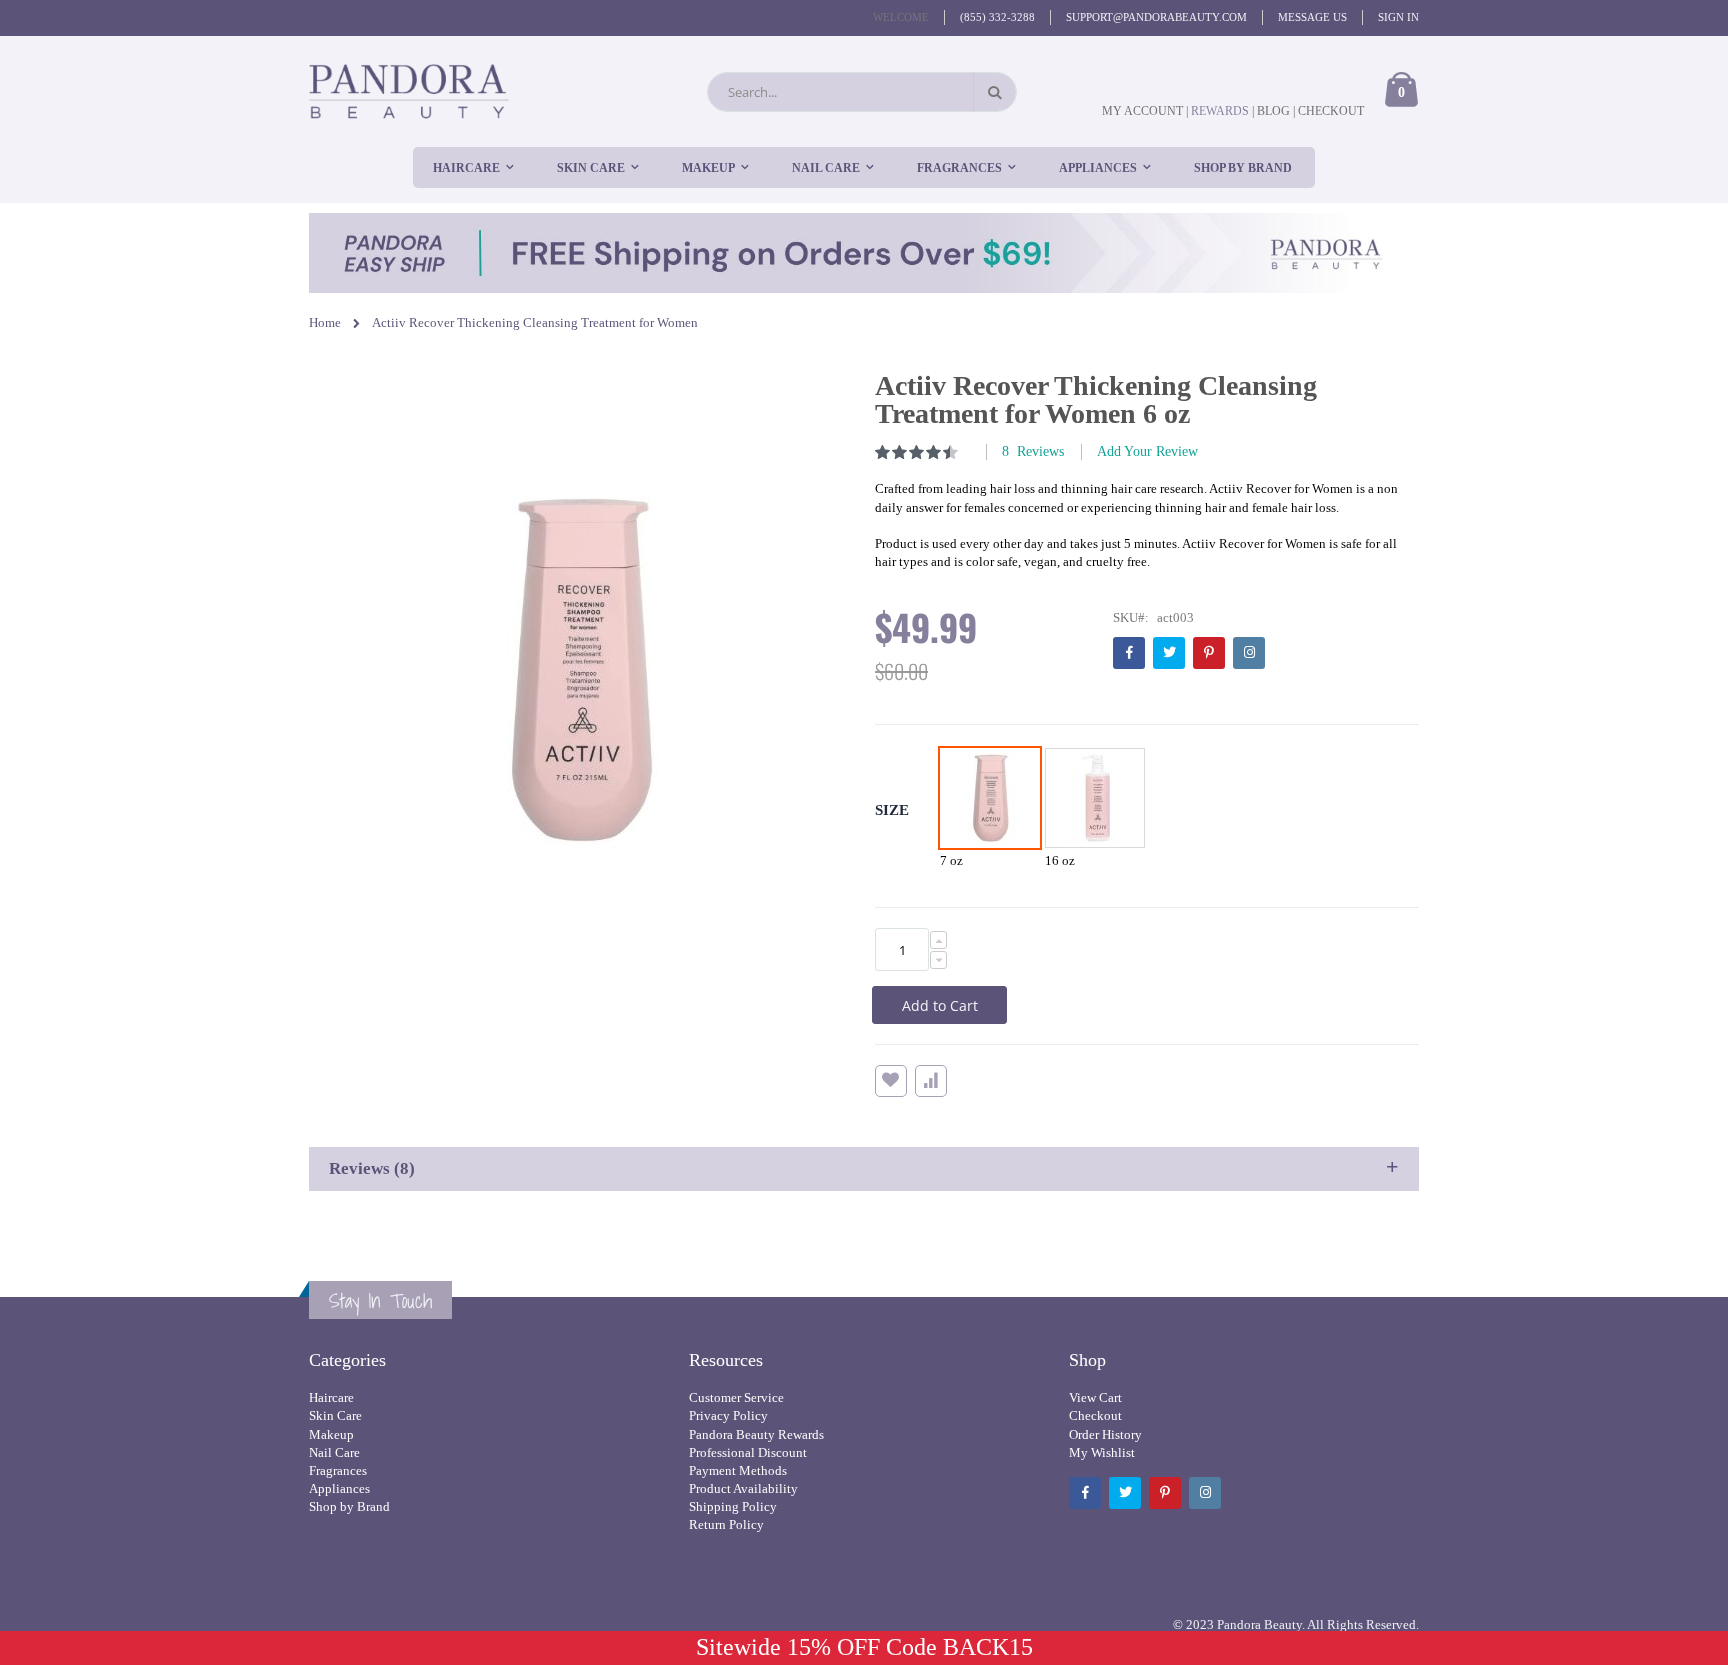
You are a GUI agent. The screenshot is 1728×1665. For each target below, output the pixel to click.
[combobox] (862, 92)
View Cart (1095, 1397)
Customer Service (736, 1397)
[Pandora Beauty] (409, 91)
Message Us (1312, 17)
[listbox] (1045, 814)
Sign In (1398, 17)
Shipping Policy (733, 1506)
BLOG (1273, 111)
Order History (1105, 1434)
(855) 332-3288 (997, 17)
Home (325, 322)
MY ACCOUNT (1142, 111)
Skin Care (335, 1415)
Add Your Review (1147, 451)
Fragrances (338, 1470)
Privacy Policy (728, 1415)
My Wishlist (1102, 1452)
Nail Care (334, 1452)
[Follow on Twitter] (1169, 653)
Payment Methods (738, 1470)
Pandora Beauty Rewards (756, 1434)
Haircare (331, 1397)
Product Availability (743, 1488)
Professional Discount (748, 1452)
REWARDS (1221, 111)
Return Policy (726, 1524)
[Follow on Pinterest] (1209, 653)
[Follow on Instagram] (1249, 653)
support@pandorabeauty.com (1156, 17)
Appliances (339, 1488)
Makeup (331, 1434)
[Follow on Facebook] (1129, 653)
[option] (990, 798)
